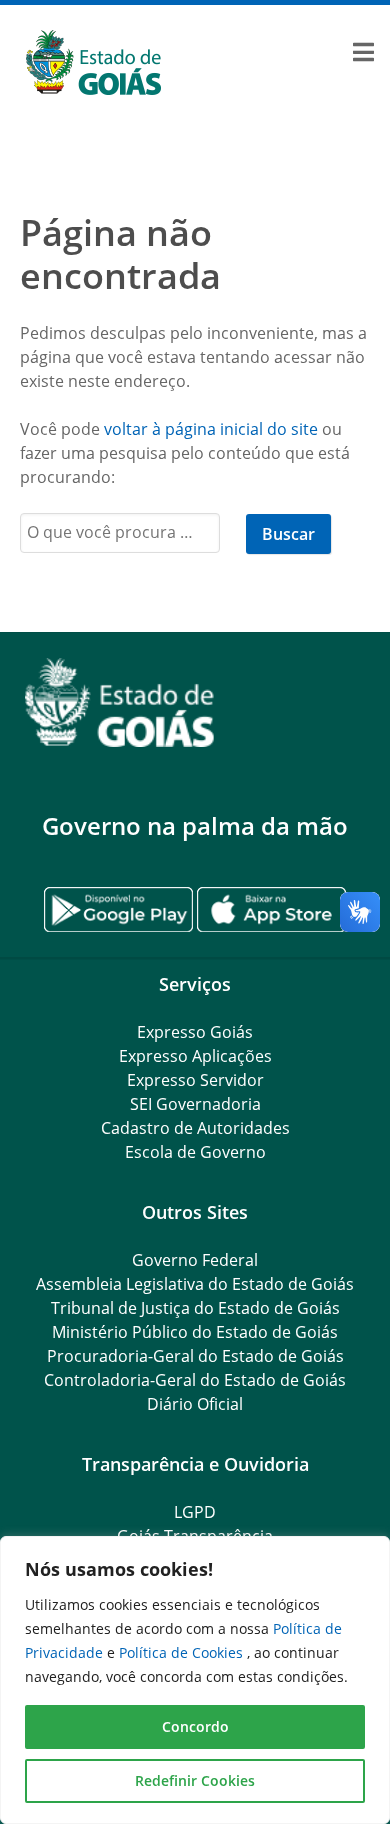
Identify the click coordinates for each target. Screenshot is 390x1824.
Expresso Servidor (195, 1080)
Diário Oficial (195, 1404)
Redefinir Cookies (195, 1780)
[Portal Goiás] (195, 63)
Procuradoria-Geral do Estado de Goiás (195, 1356)
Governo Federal (195, 1260)
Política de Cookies (183, 1652)
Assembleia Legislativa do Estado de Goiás (195, 1284)
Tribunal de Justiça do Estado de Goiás (195, 1308)
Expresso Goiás (195, 1032)
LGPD (195, 1512)
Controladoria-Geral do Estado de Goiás (195, 1380)
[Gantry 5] (195, 702)
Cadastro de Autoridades (195, 1128)
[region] (195, 1680)
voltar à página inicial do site (211, 429)
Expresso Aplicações (195, 1056)
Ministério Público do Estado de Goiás (195, 1332)
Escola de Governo (195, 1152)
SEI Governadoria (195, 1104)
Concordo (195, 1726)
